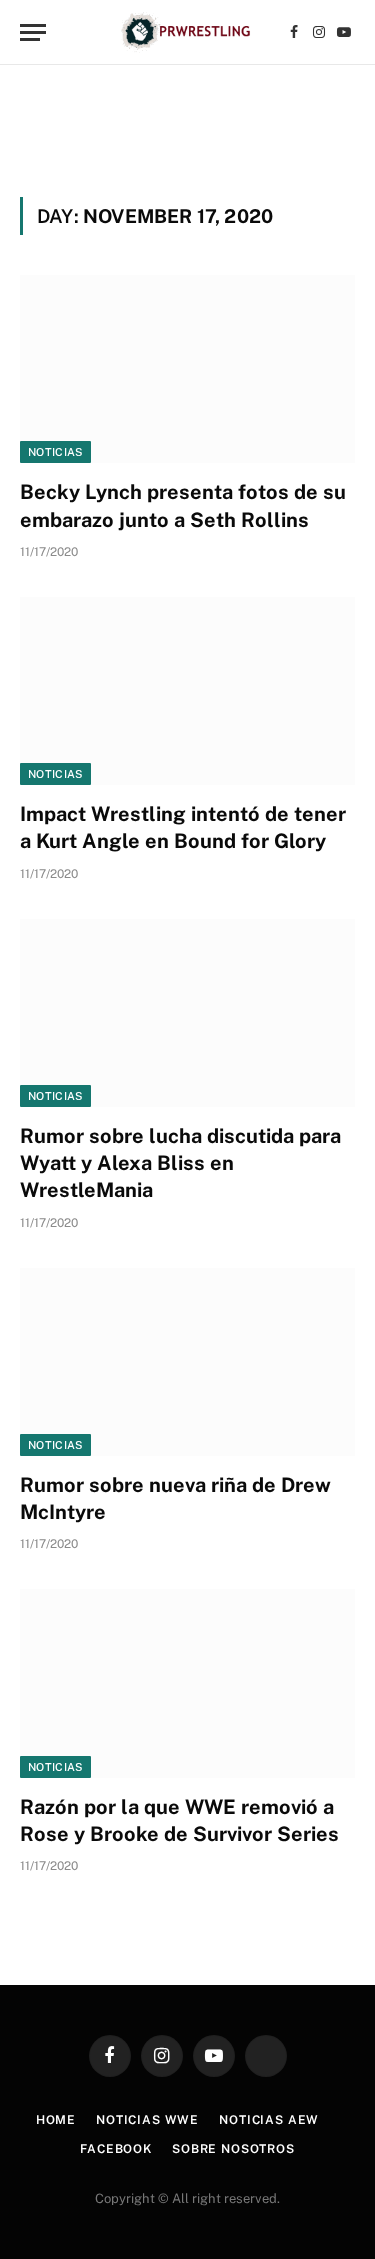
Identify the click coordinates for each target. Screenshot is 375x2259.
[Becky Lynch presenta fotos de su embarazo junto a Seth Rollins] (187, 369)
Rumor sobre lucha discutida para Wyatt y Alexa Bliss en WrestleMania (180, 1163)
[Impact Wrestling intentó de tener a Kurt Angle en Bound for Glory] (187, 691)
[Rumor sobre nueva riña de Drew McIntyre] (187, 1362)
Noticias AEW (269, 2120)
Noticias (55, 452)
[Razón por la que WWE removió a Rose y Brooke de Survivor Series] (187, 1683)
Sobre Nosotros (233, 2149)
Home (56, 2120)
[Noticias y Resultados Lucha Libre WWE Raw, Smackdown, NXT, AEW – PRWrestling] (187, 32)
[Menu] (33, 32)
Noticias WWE (147, 2120)
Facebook (116, 2149)
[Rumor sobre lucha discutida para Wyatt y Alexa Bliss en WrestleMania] (187, 1013)
